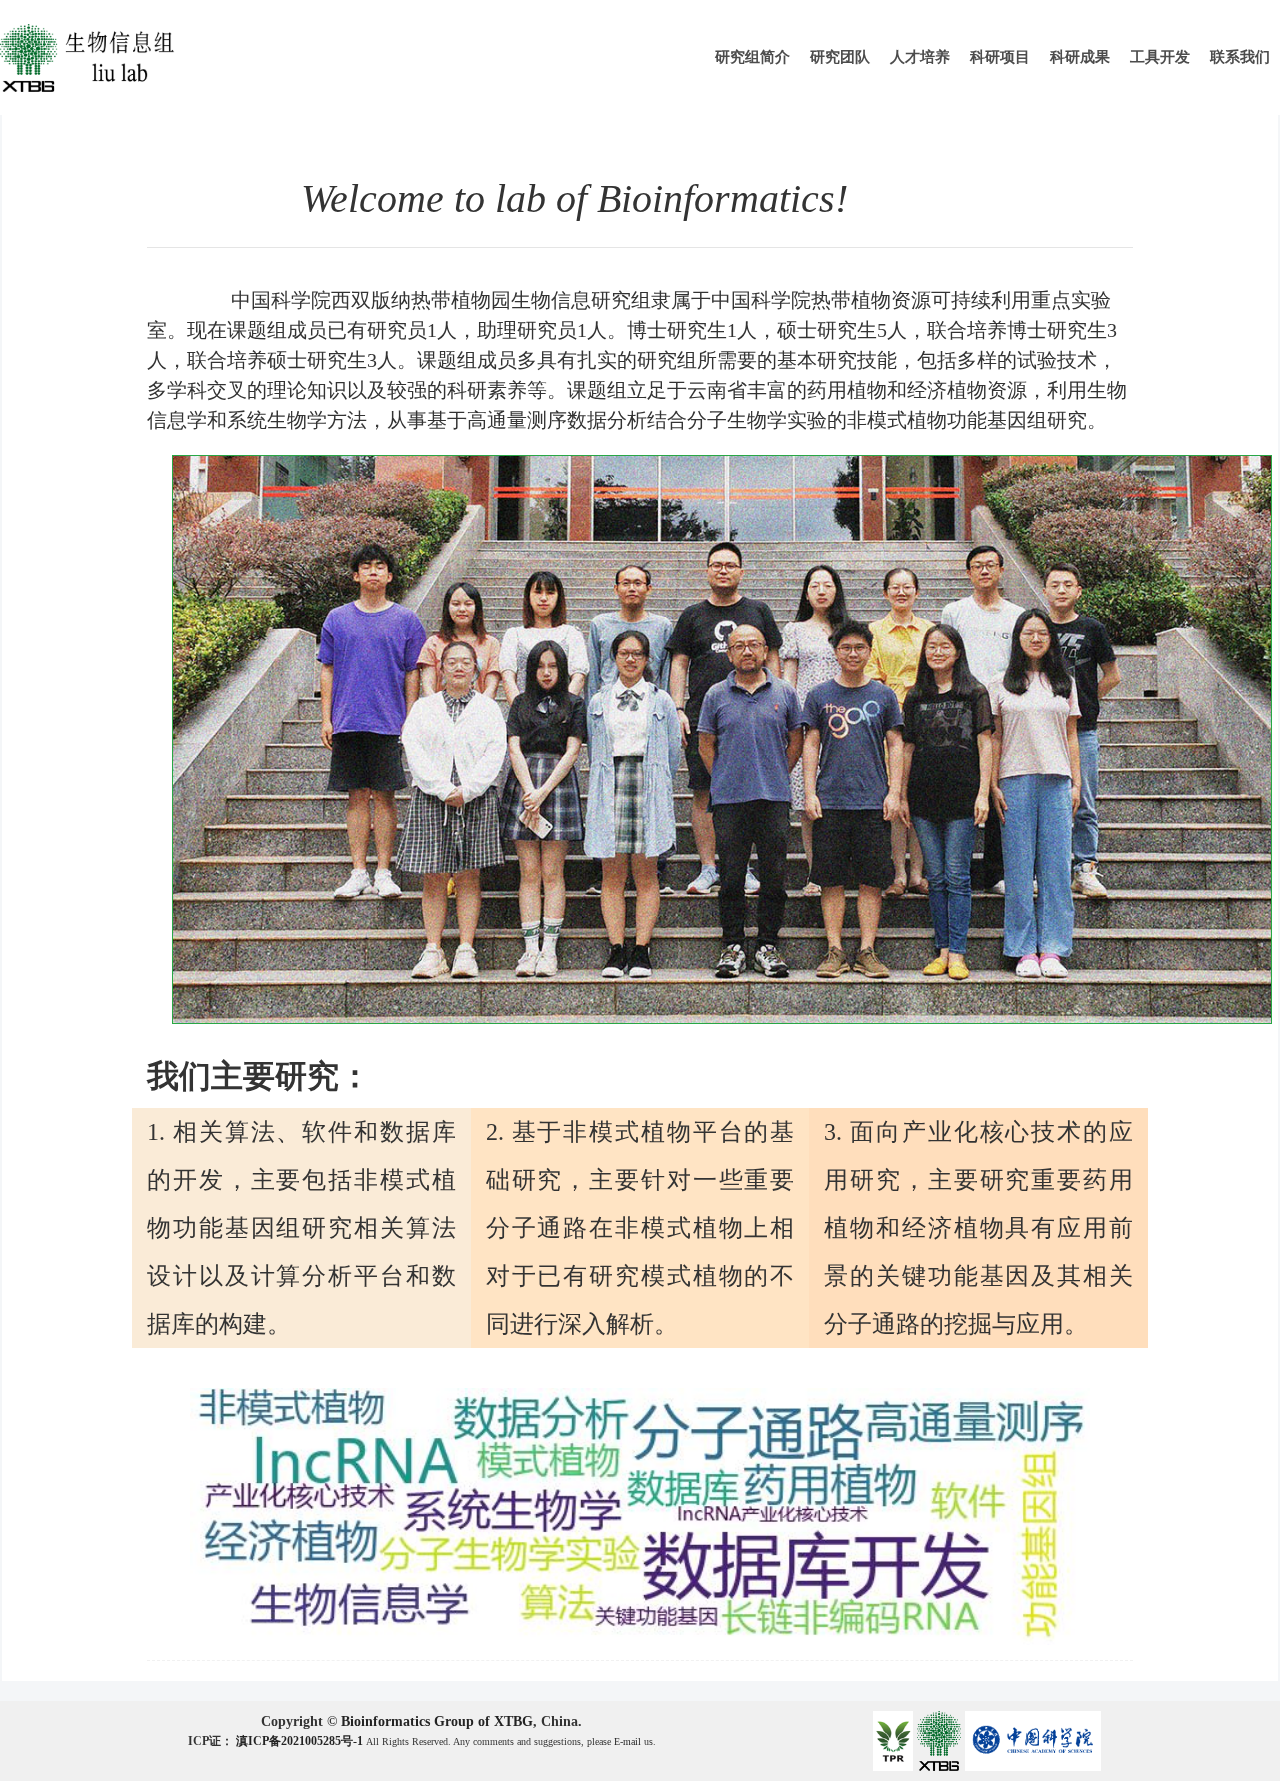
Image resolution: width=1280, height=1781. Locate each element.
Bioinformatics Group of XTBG (437, 1721)
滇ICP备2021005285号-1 (301, 1741)
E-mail (627, 1741)
